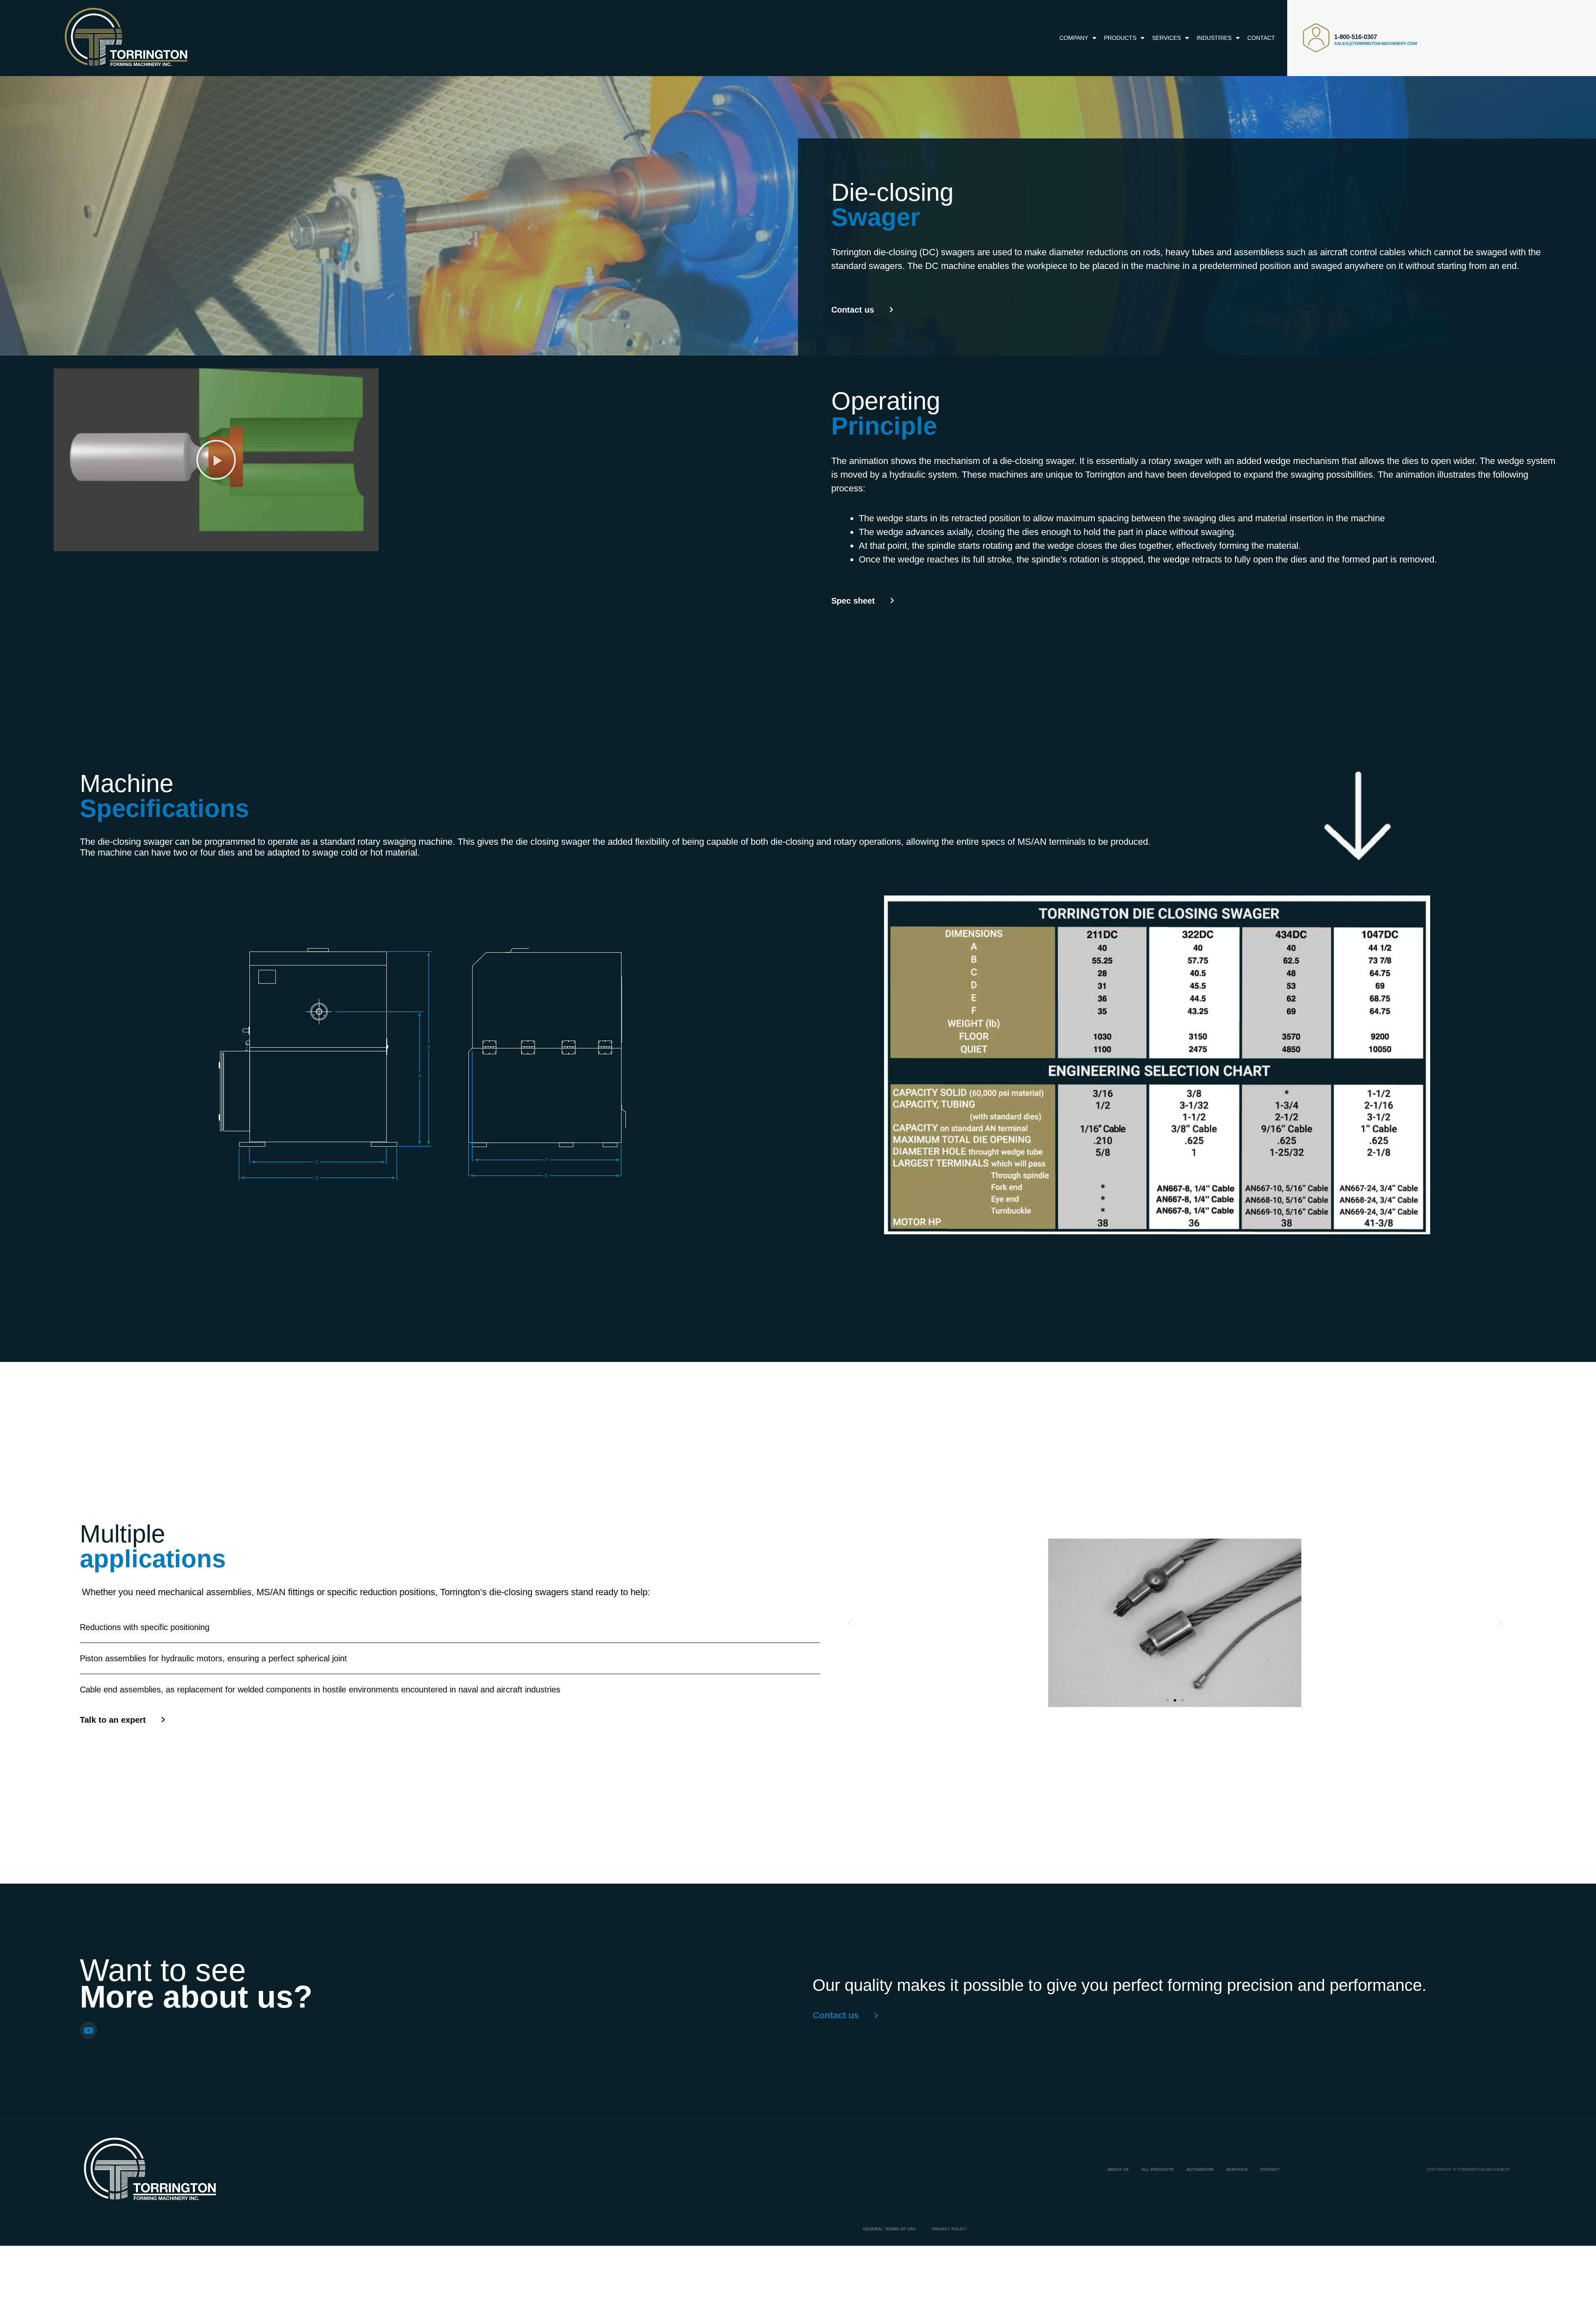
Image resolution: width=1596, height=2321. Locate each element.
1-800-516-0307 (1356, 37)
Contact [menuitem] (1261, 38)
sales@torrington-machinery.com (1376, 43)
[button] (216, 460)
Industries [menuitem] (1214, 38)
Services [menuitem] (1166, 38)
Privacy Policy (949, 2229)
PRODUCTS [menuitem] (1120, 38)
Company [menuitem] (1074, 38)
